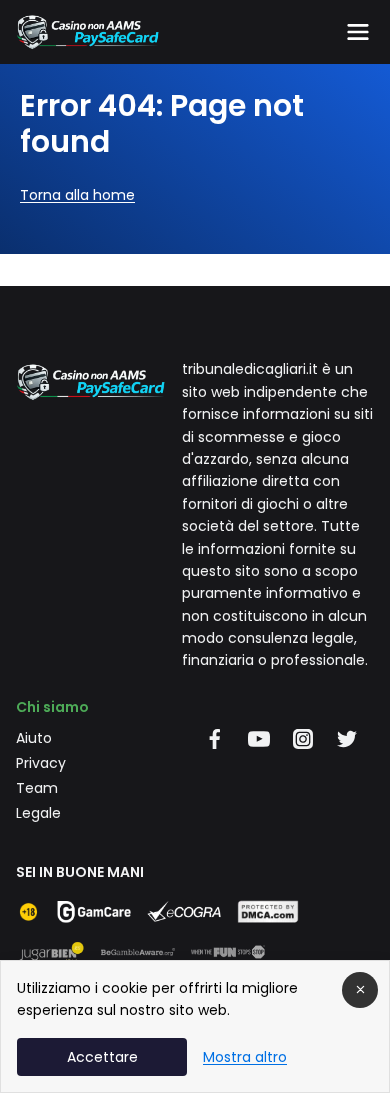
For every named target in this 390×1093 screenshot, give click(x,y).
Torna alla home (77, 195)
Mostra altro (245, 1057)
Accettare (102, 1057)
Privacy (41, 763)
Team (37, 788)
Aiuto (34, 738)
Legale (38, 813)
